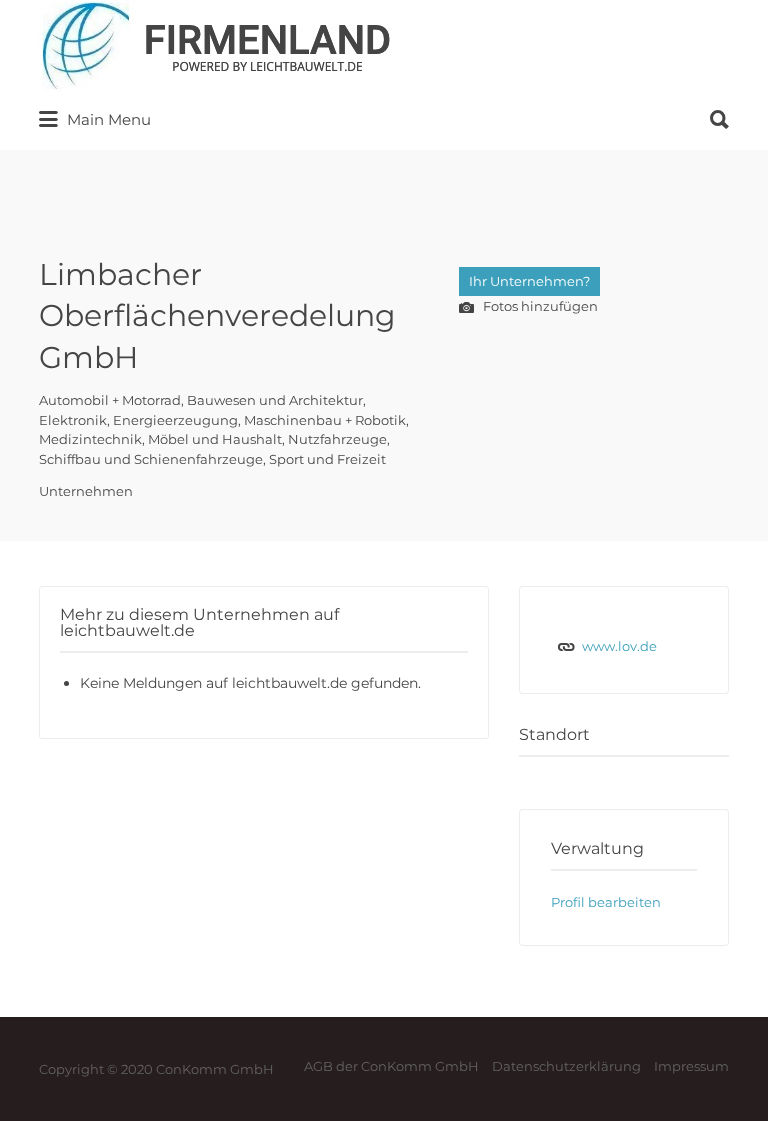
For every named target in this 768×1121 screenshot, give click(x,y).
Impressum (691, 1066)
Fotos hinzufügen (539, 306)
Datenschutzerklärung (566, 1066)
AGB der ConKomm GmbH (391, 1066)
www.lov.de (619, 646)
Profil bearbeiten (606, 902)
